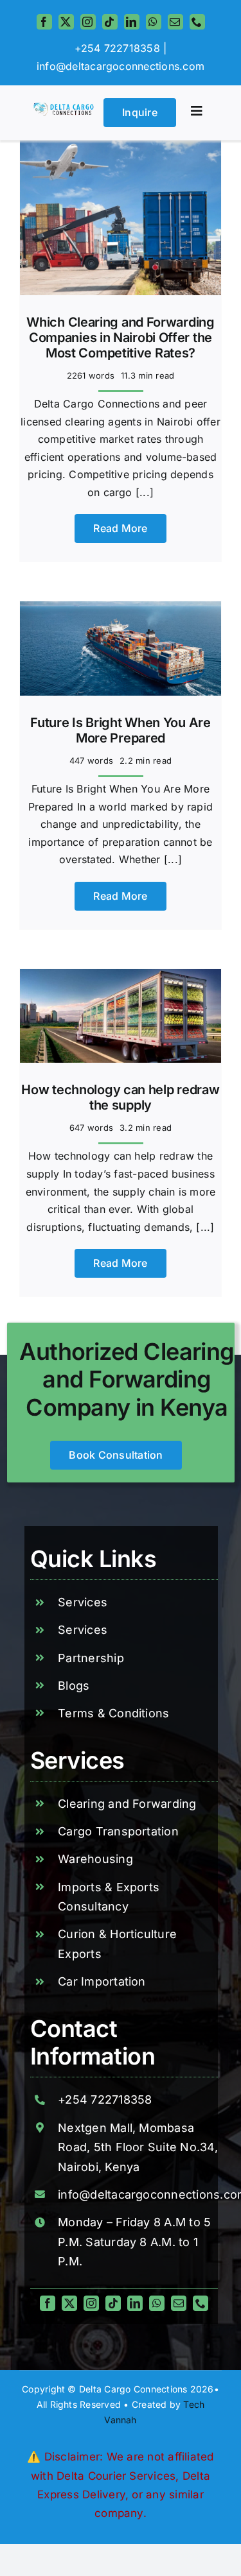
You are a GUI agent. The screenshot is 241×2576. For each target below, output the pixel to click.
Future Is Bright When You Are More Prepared (120, 730)
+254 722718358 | (121, 48)
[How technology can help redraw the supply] (121, 977)
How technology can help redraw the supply (120, 1097)
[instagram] (88, 22)
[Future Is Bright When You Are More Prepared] (121, 610)
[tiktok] (110, 22)
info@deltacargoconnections (139, 2194)
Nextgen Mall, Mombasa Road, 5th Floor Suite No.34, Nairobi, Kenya (138, 2147)
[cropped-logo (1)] (65, 108)
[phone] (197, 22)
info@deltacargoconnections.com (121, 66)
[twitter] (66, 22)
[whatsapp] (154, 22)
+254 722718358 (105, 2099)
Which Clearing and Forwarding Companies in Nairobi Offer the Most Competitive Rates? (120, 338)
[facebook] (44, 22)
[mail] (175, 22)
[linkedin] (132, 22)
